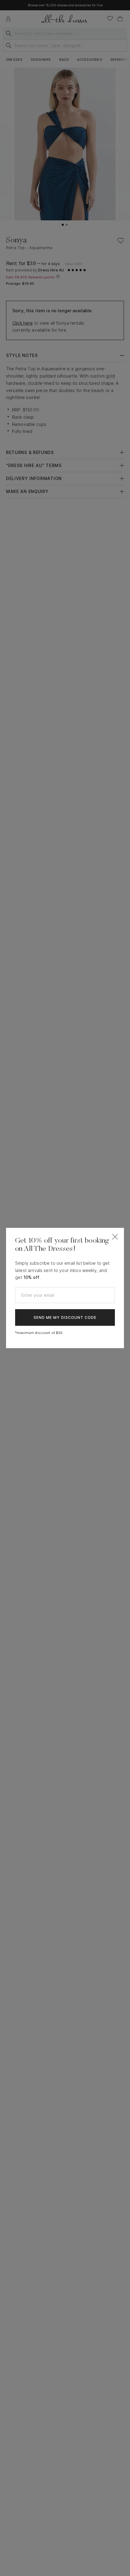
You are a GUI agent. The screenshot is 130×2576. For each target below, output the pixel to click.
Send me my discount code (65, 1317)
